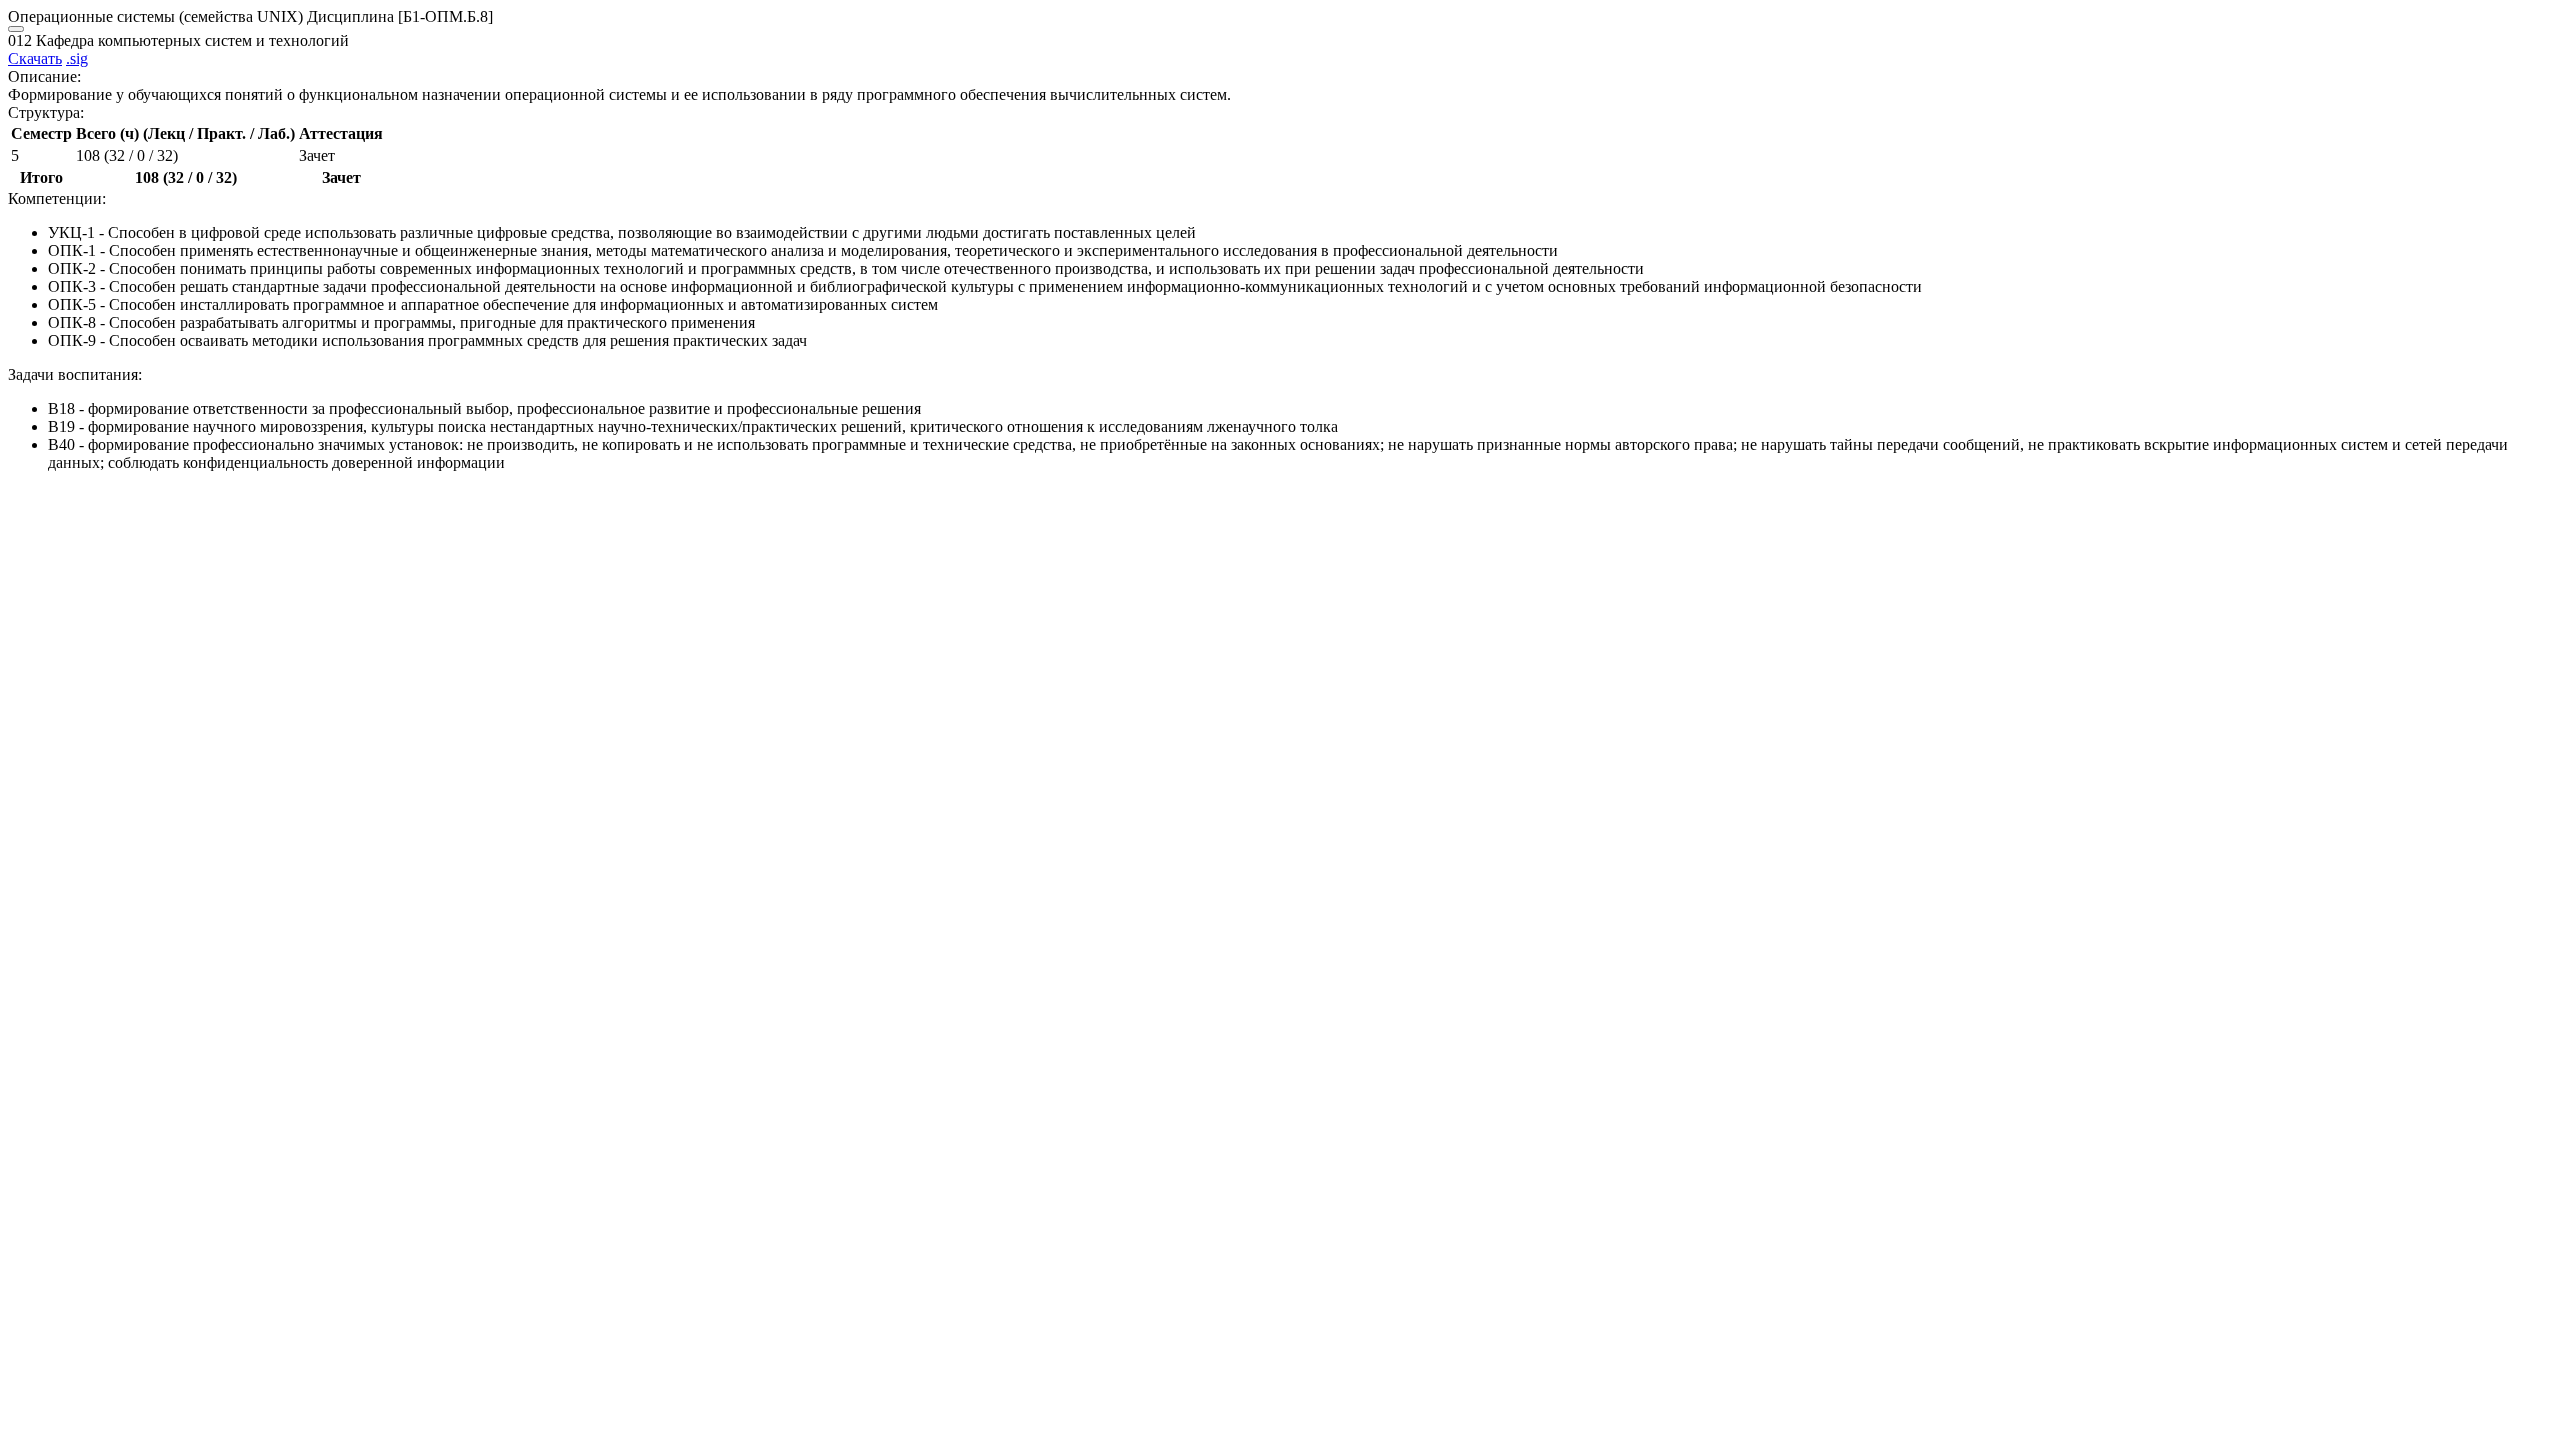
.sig (77, 58)
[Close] (16, 29)
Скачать (35, 58)
